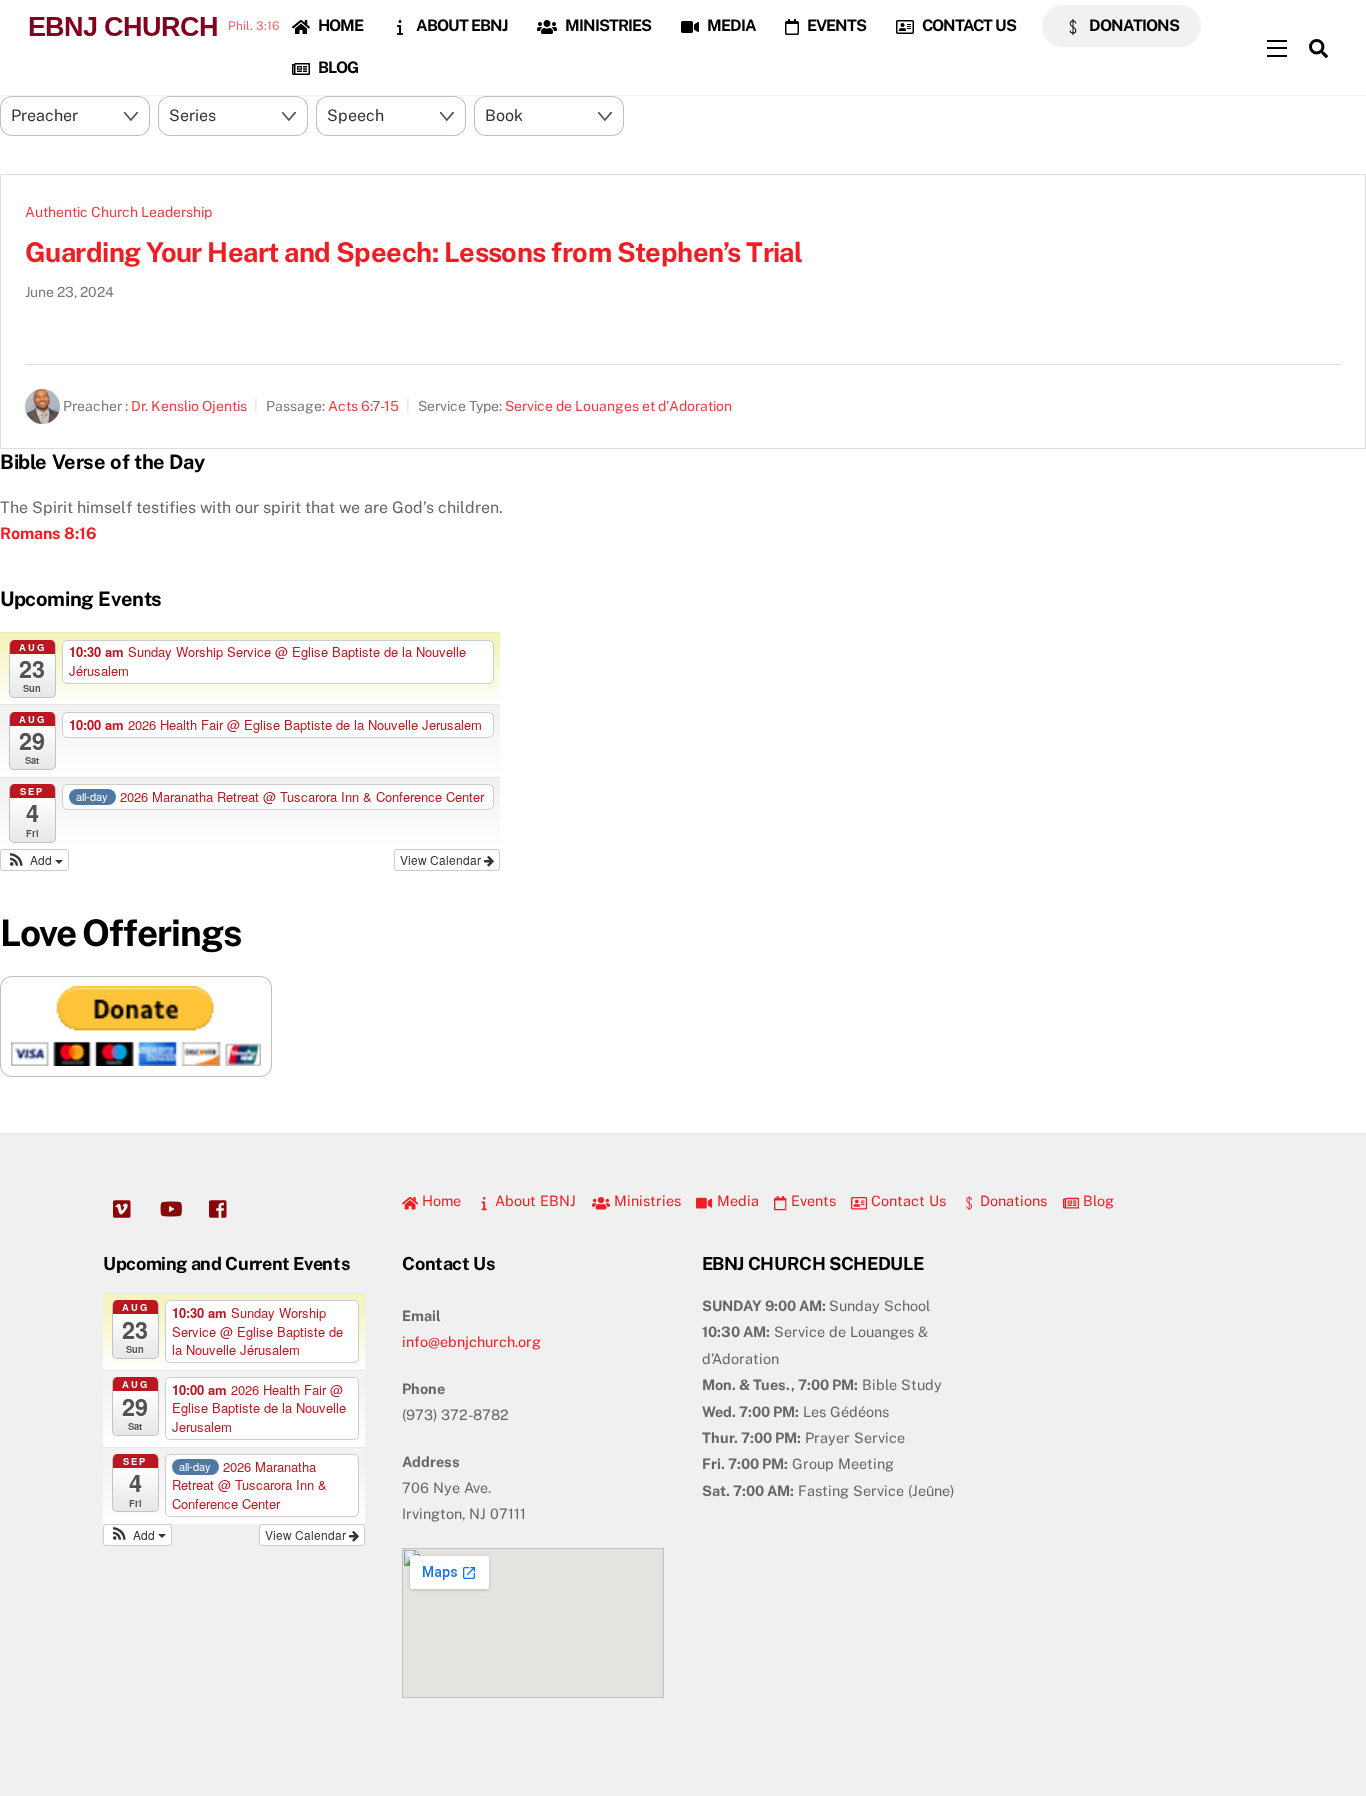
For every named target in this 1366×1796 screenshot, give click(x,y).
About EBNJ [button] (533, 1200)
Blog (336, 67)
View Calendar (442, 859)
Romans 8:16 (48, 533)
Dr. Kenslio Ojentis (189, 406)
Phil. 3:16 (253, 26)
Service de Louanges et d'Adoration (618, 406)
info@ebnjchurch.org (471, 1341)
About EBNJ (460, 25)
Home (339, 25)
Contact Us (967, 25)
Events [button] (811, 1200)
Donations (1132, 25)
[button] (34, 860)
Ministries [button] (645, 1200)
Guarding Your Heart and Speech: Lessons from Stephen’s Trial (413, 252)
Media (730, 25)
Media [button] (735, 1200)
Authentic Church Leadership (118, 212)
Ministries (606, 25)
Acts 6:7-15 (363, 406)
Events (835, 25)
